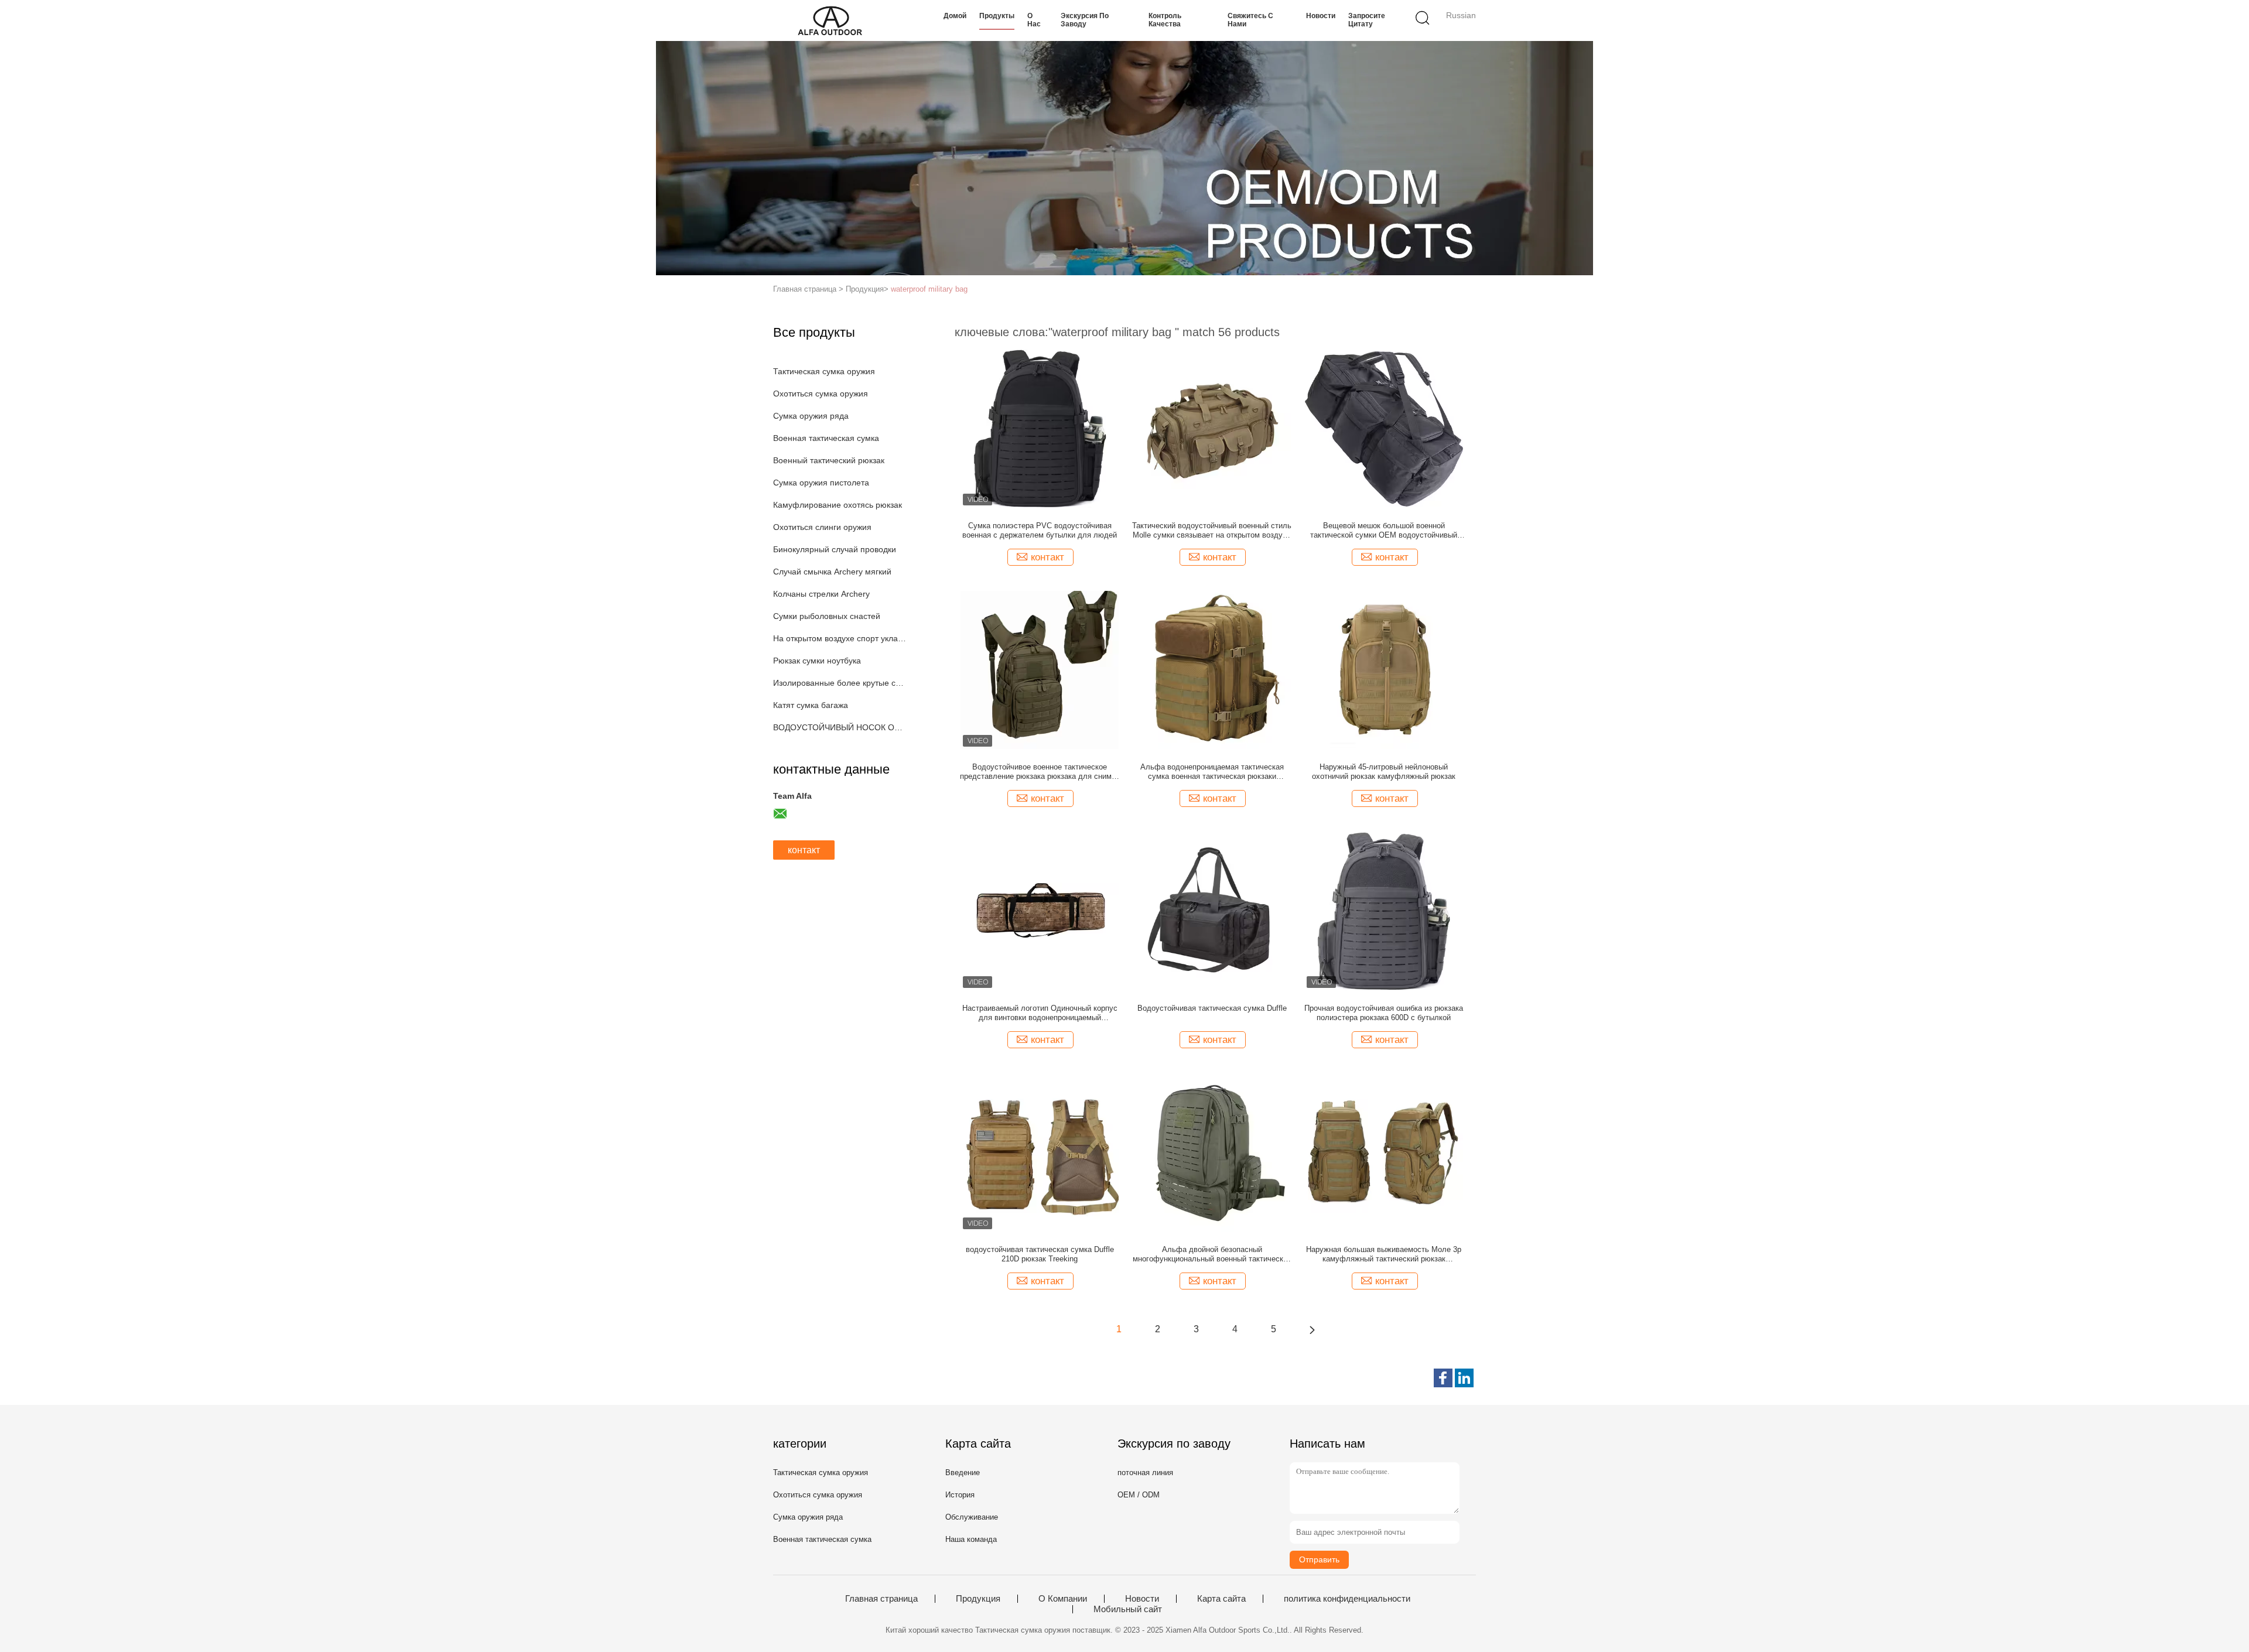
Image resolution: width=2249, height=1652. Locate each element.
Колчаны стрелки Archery (821, 594)
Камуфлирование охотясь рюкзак (838, 505)
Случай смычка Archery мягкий (832, 572)
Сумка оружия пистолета (821, 483)
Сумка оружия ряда (811, 416)
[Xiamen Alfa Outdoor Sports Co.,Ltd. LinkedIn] (1464, 1378)
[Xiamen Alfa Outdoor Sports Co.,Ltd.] (830, 20)
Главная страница (881, 1599)
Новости (1321, 16)
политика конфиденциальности (1347, 1599)
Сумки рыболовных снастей (827, 616)
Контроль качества (1165, 20)
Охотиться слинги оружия (822, 527)
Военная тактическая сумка (826, 438)
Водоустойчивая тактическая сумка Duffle (1212, 1008)
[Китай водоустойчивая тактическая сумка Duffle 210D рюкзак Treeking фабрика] (1040, 1152)
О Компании (1063, 1599)
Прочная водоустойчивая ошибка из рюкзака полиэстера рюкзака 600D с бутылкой (1384, 1013)
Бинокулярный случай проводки (835, 549)
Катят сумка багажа (811, 705)
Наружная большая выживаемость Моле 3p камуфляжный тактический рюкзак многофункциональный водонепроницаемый (1384, 1254)
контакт (804, 850)
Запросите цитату (1367, 20)
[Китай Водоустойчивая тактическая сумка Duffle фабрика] (1212, 911)
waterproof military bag (929, 289)
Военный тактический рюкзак (829, 460)
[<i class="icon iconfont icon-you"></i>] (1312, 1329)
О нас (1034, 20)
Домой (955, 16)
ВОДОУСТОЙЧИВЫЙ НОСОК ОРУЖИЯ (840, 727)
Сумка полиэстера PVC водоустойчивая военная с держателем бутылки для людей (1040, 530)
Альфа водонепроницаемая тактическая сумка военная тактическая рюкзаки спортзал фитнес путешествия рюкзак (1212, 772)
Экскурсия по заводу (1085, 20)
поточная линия (1145, 1473)
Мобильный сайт (1128, 1609)
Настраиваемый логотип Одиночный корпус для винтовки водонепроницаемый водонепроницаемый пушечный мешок (1040, 1013)
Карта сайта (1221, 1599)
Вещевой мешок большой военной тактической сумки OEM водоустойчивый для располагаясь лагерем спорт (1384, 531)
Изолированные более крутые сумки (840, 683)
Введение (963, 1473)
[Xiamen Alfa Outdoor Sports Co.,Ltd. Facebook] (1443, 1378)
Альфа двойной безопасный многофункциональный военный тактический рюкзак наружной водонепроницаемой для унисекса (1212, 1254)
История (960, 1495)
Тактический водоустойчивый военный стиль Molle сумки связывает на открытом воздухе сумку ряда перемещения (1212, 531)
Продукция (978, 1599)
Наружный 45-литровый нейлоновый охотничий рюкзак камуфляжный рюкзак (1384, 772)
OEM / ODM (1139, 1495)
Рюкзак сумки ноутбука (817, 661)
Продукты (997, 16)
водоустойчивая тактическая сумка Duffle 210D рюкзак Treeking (1040, 1254)
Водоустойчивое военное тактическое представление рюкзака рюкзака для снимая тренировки (1040, 772)
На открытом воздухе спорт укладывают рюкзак (840, 638)
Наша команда (971, 1539)
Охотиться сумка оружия (821, 394)
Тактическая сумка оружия (824, 371)
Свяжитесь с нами (1250, 20)
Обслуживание (972, 1517)
